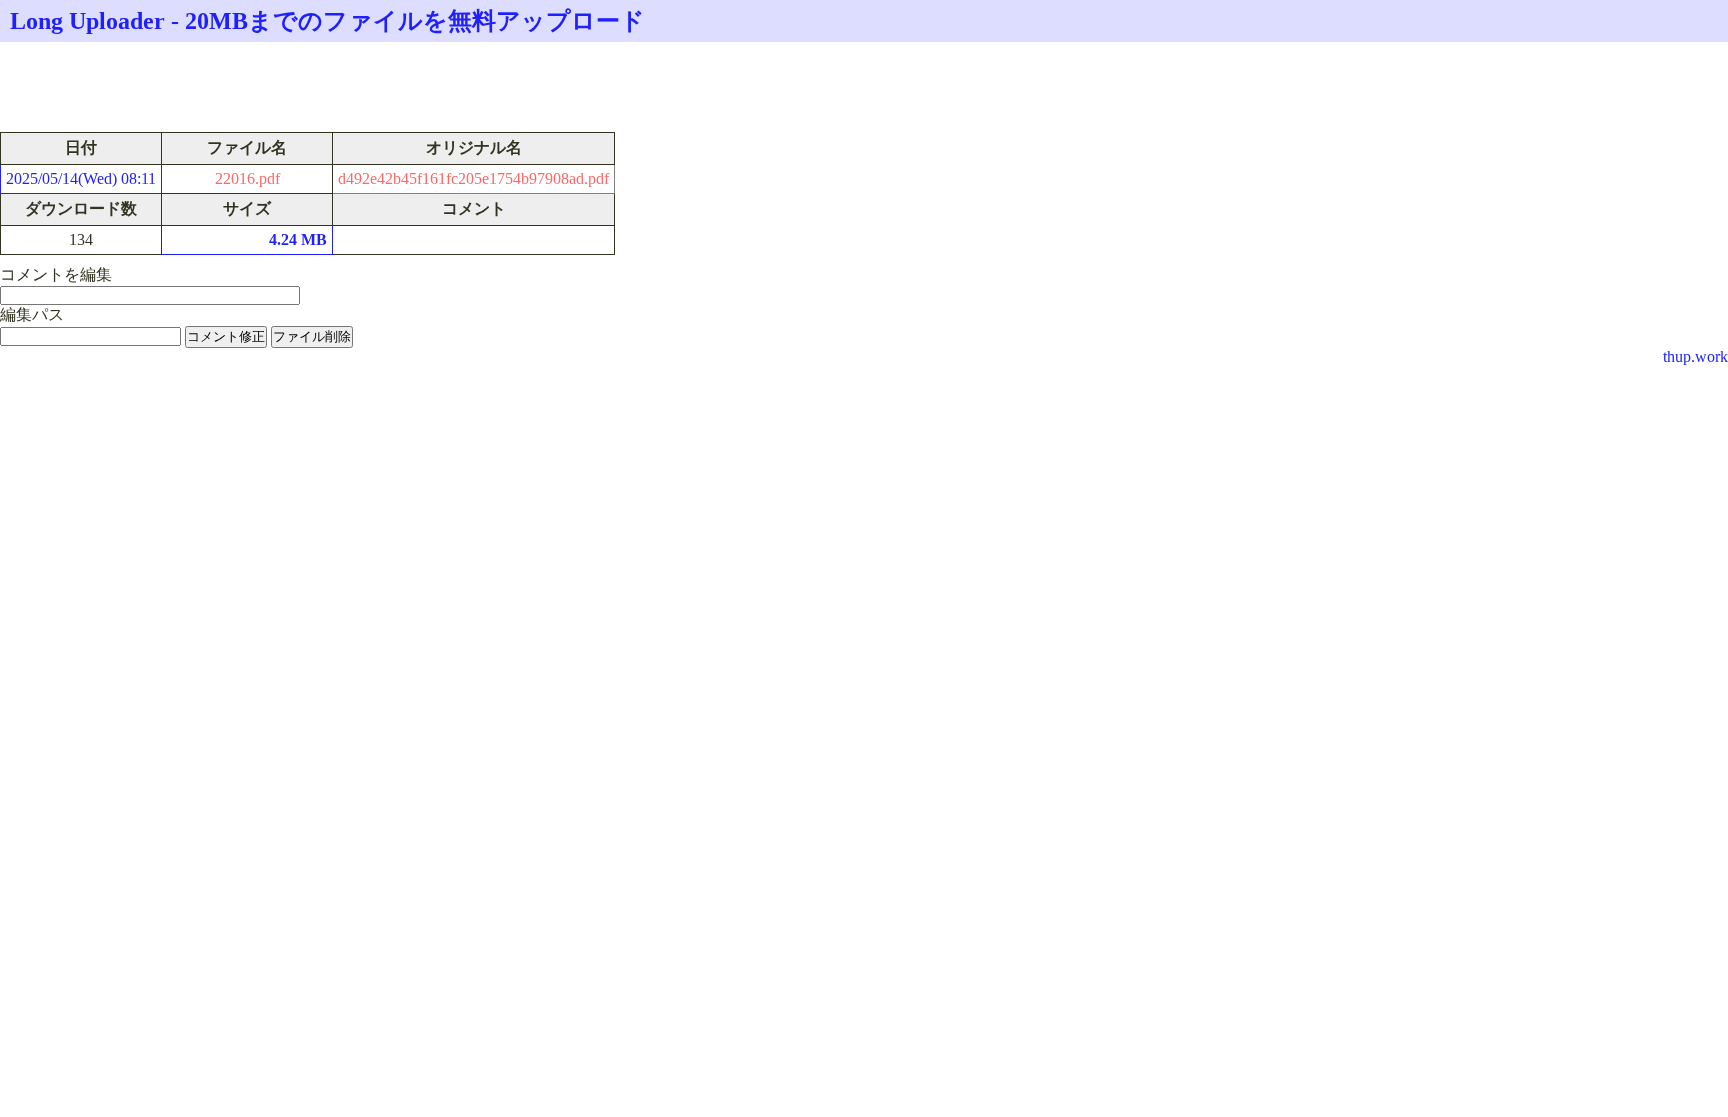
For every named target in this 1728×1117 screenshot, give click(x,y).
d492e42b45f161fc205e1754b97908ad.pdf (473, 178)
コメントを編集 (56, 274)
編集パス (32, 314)
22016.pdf (247, 178)
